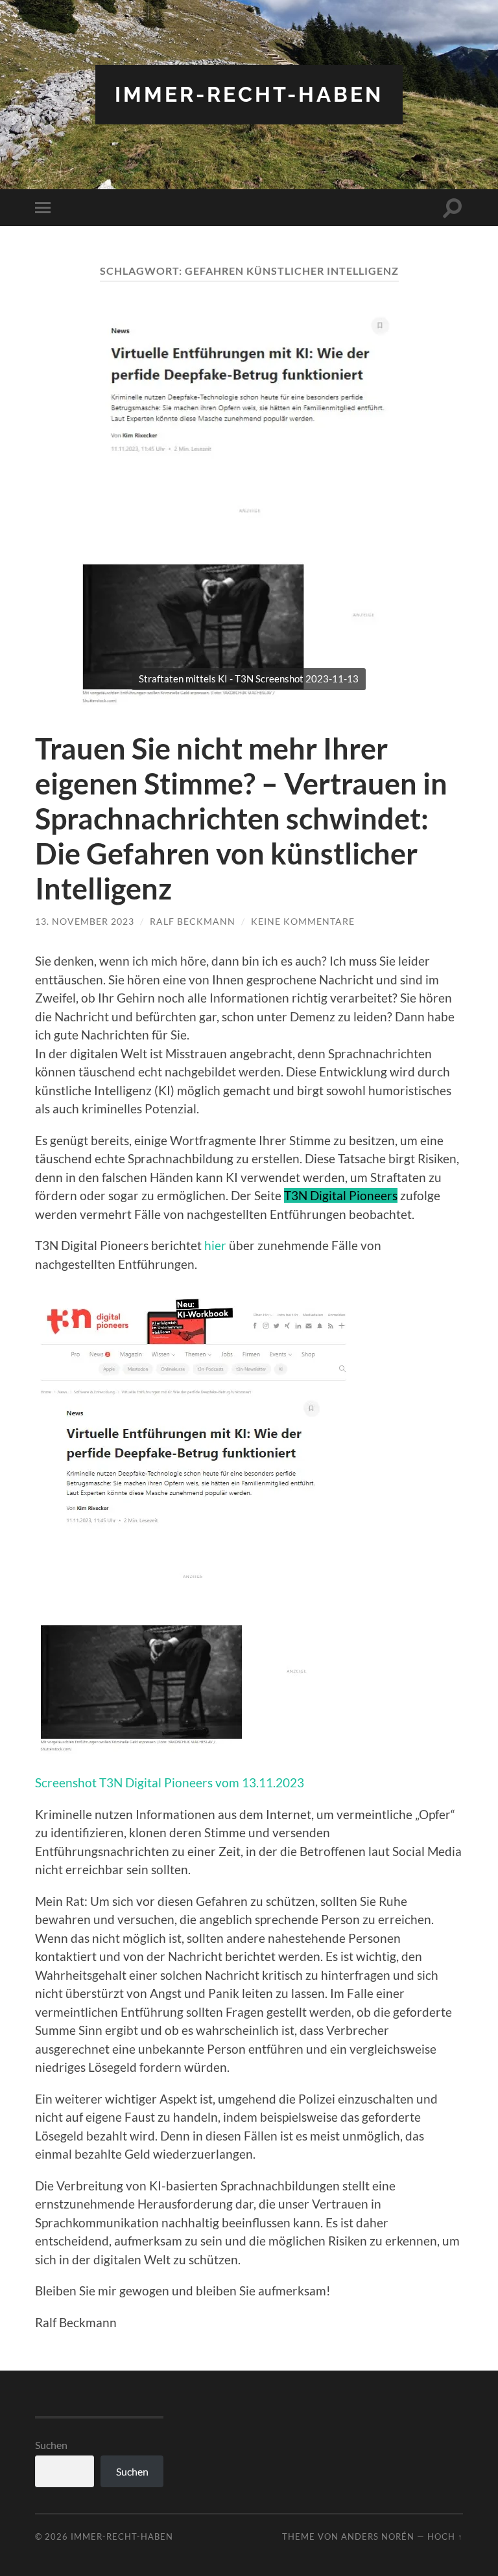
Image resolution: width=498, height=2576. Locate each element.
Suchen (51, 2445)
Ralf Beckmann (193, 921)
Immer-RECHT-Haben (249, 94)
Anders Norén (378, 2536)
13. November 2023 (85, 921)
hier (215, 1245)
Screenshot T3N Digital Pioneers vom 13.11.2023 (170, 1782)
